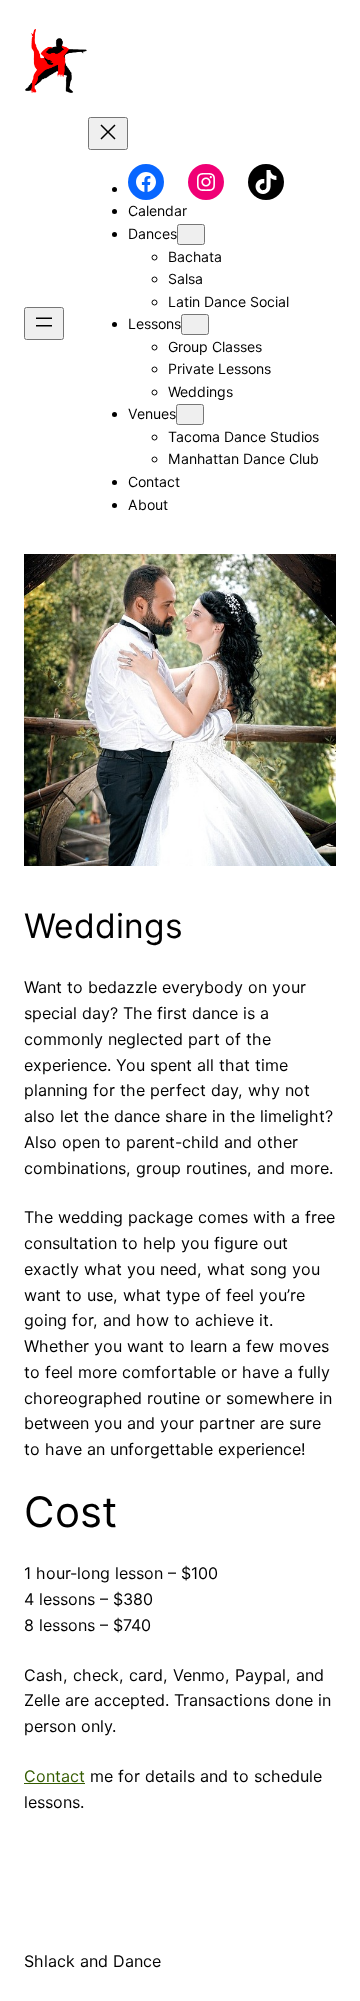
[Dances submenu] (191, 234)
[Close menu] (108, 133)
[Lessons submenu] (195, 324)
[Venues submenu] (190, 414)
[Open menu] (44, 323)
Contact (54, 1776)
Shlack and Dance (92, 1961)
